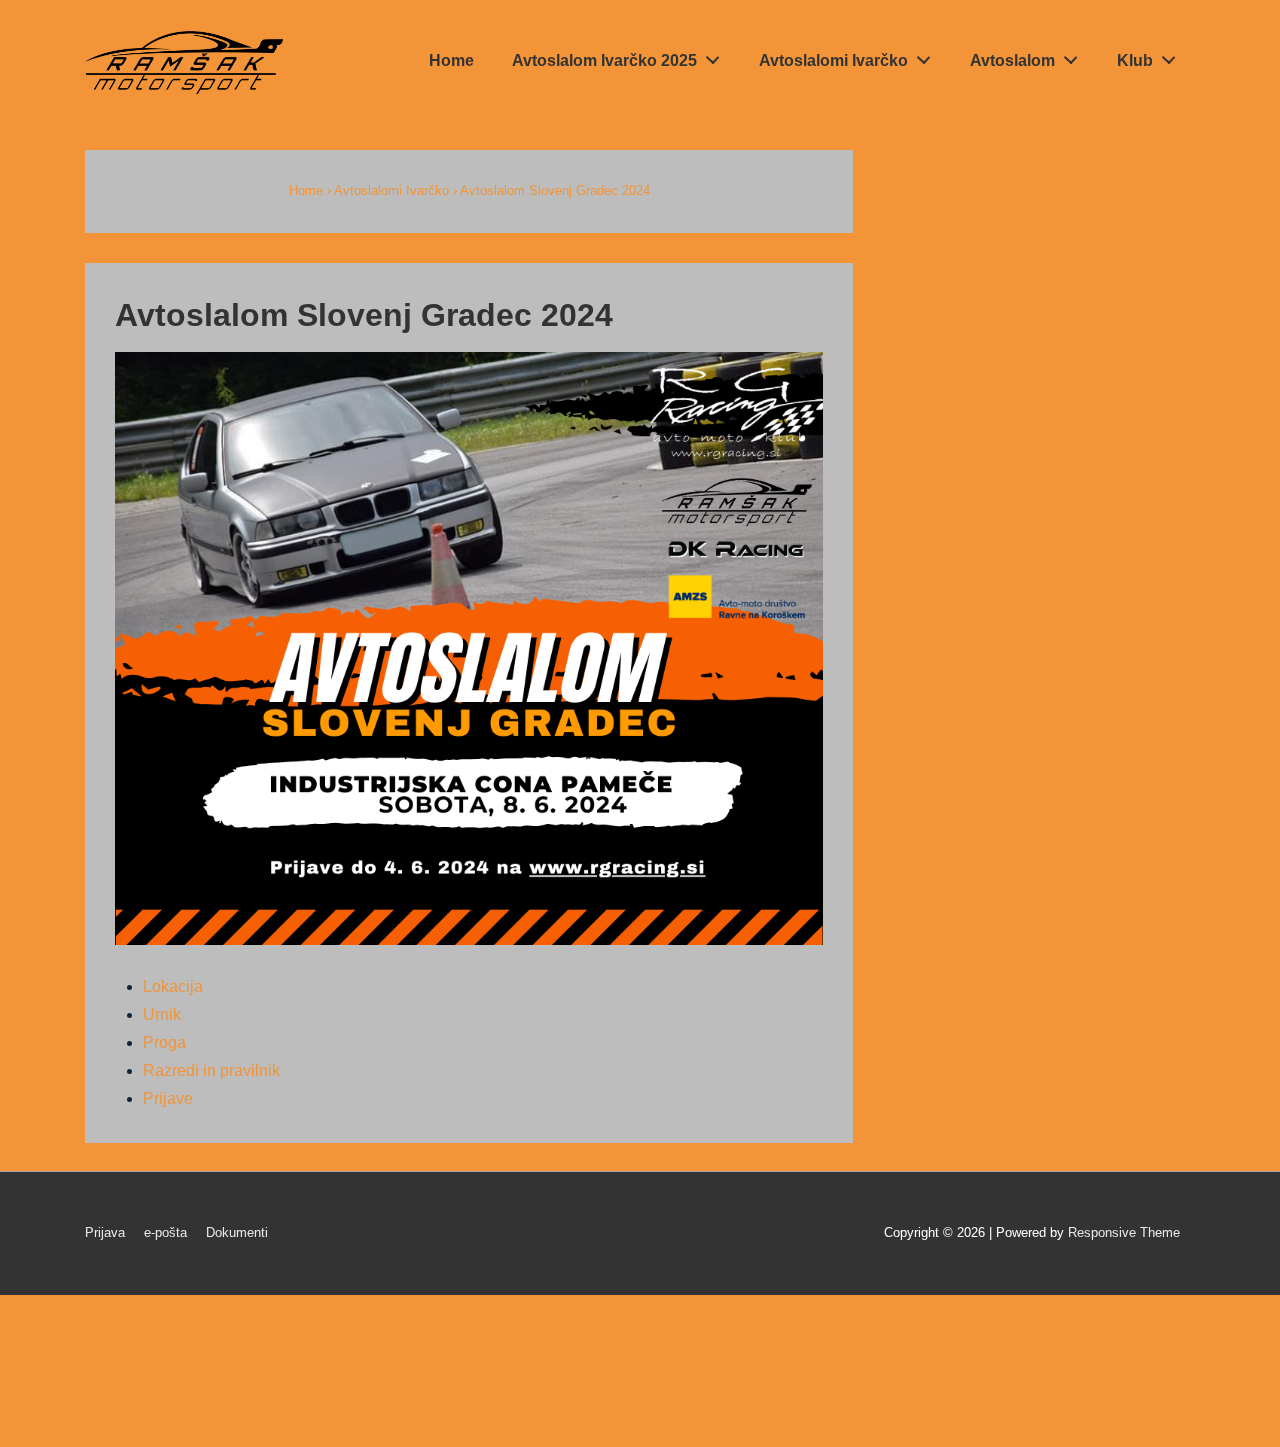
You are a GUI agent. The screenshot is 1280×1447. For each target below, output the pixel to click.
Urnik (162, 1014)
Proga (164, 1042)
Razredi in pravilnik (211, 1070)
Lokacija (173, 986)
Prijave (168, 1098)
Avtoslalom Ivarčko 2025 (604, 60)
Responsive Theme (1124, 1232)
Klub (1135, 60)
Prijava (105, 1232)
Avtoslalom (1012, 60)
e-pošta (165, 1232)
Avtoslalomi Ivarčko (833, 60)
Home (451, 60)
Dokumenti (237, 1232)
